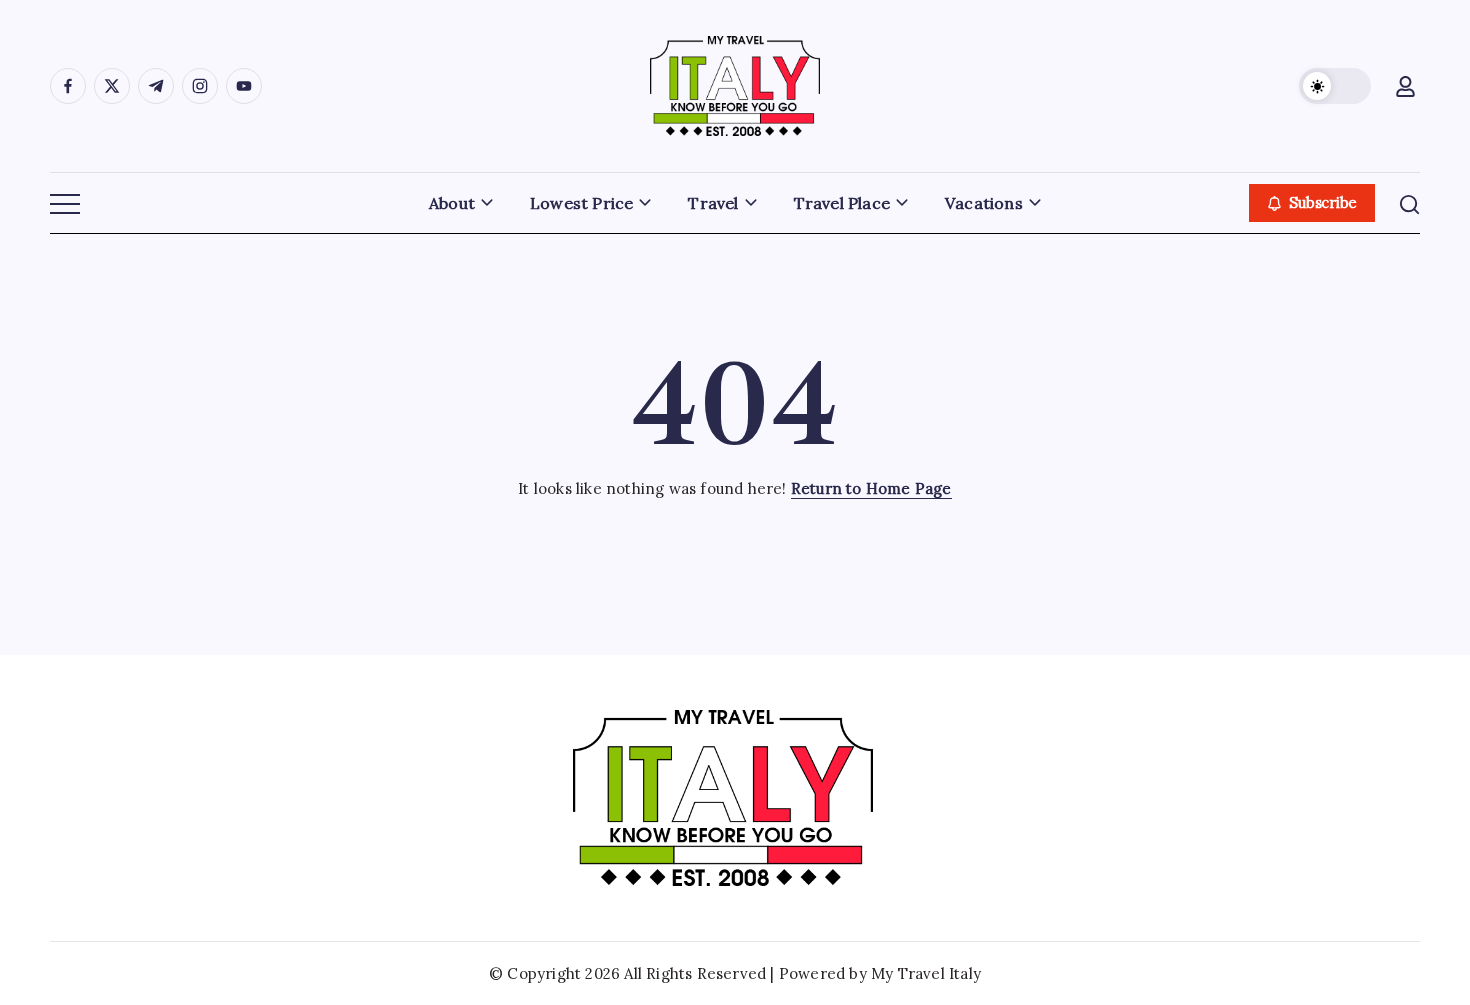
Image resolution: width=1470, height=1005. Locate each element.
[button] (1335, 86)
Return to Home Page (871, 488)
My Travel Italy (926, 973)
